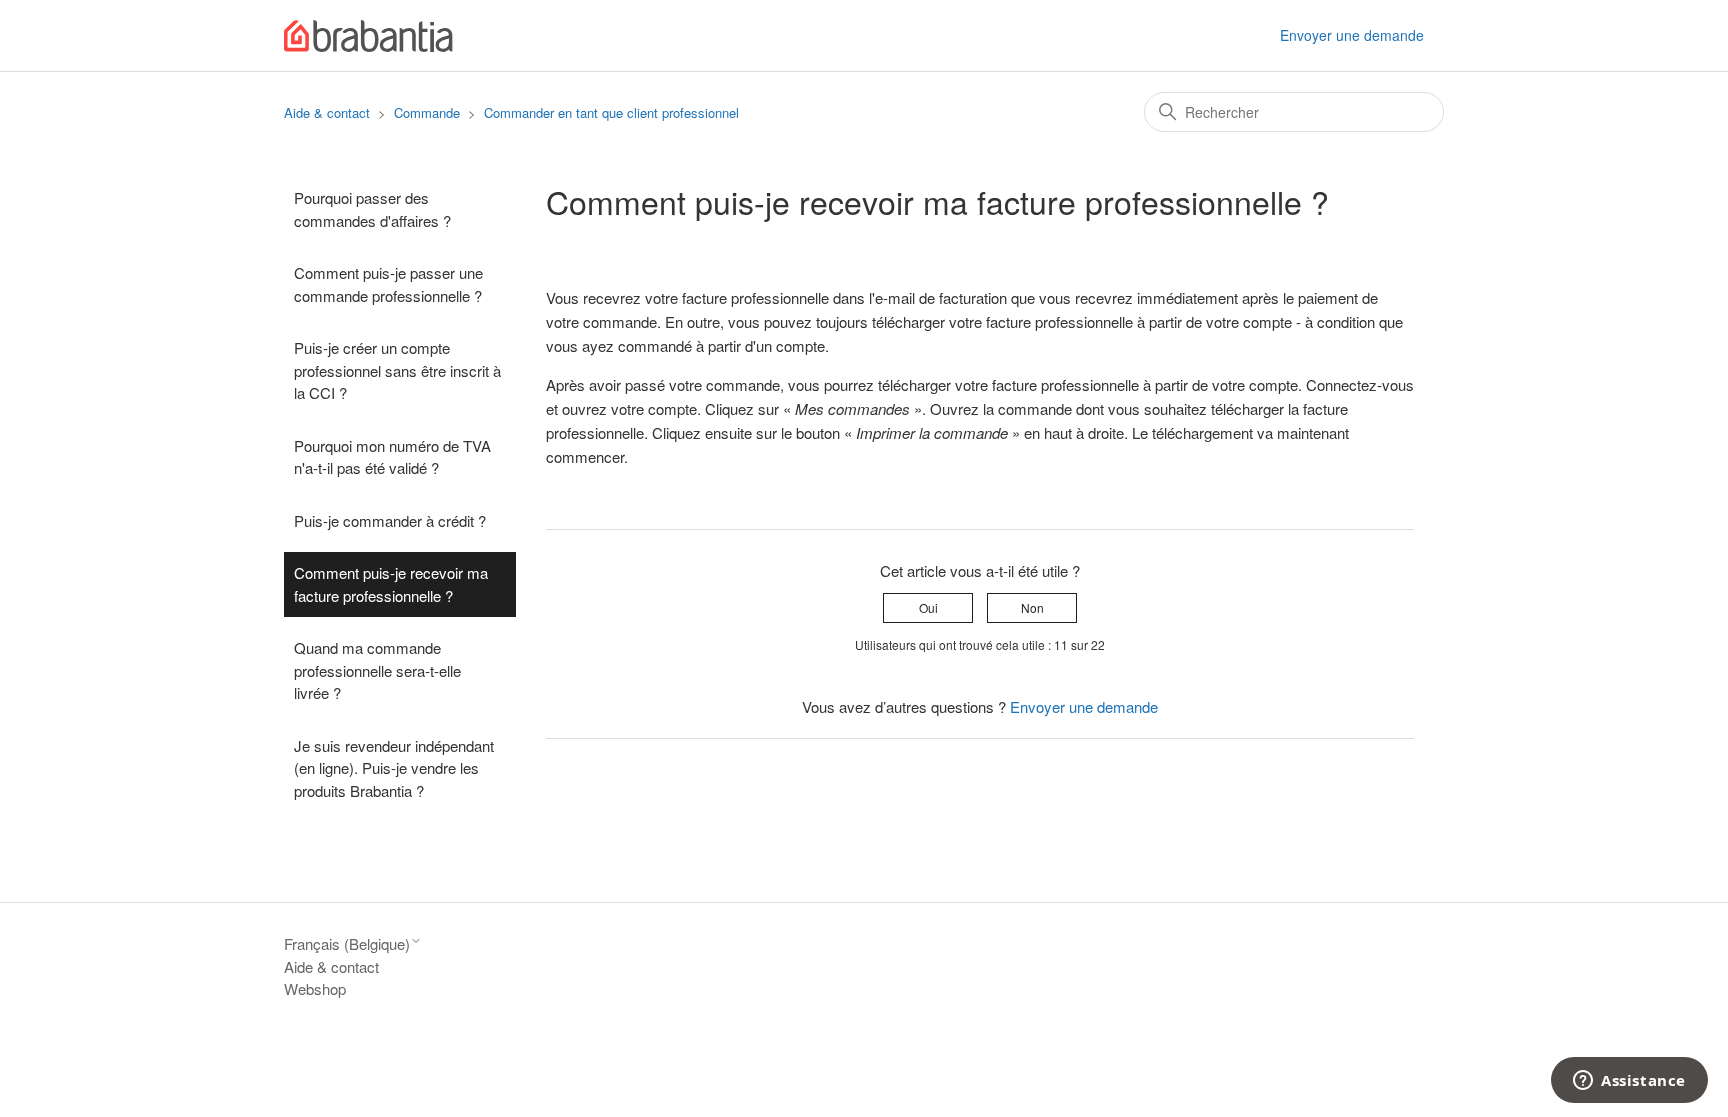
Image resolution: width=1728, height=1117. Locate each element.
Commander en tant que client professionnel (611, 112)
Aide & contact (327, 112)
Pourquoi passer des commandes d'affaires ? (372, 209)
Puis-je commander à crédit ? (390, 520)
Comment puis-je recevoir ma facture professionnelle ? (391, 584)
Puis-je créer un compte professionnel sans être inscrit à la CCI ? (397, 370)
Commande (427, 112)
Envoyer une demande (1352, 35)
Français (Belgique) (347, 943)
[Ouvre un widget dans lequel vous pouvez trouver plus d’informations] (1629, 1082)
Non (1032, 607)
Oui (928, 607)
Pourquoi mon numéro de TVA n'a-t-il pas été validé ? (392, 457)
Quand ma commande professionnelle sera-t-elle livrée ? (377, 670)
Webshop (315, 988)
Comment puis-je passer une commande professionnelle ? (388, 284)
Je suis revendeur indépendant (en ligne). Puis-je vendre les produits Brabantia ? (394, 768)
